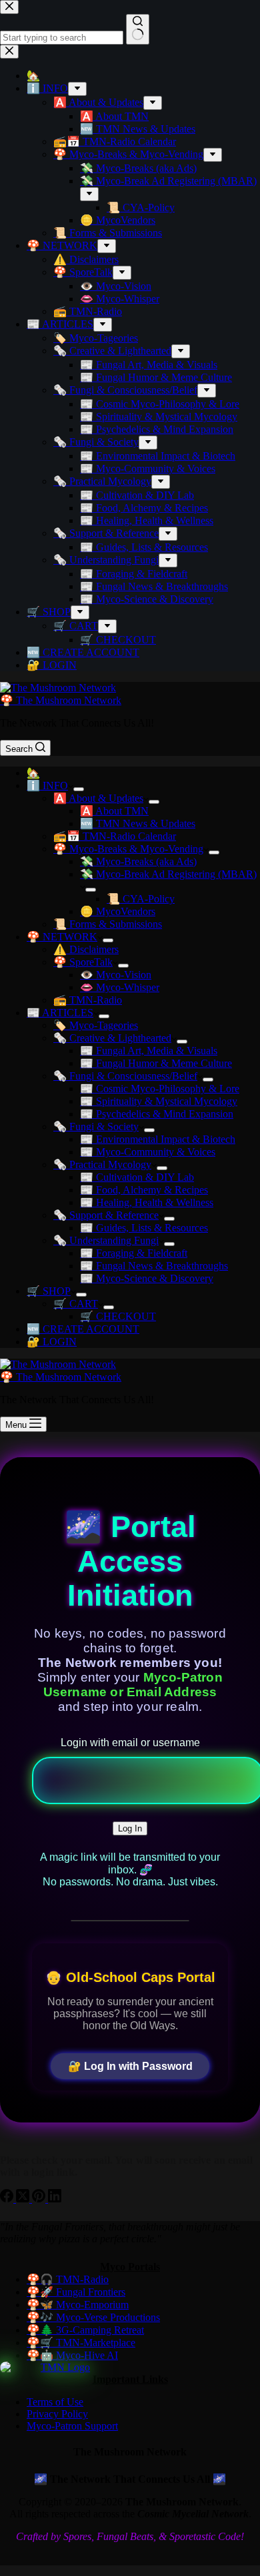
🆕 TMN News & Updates (138, 823)
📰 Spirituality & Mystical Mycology (159, 1101)
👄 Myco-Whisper (120, 987)
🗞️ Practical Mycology (102, 1164)
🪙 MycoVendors (118, 911)
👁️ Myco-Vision (116, 975)
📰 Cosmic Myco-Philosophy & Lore (160, 1089)
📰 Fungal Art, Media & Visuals (149, 1051)
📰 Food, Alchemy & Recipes (144, 1190)
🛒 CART (76, 1304)
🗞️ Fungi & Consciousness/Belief (125, 1076)
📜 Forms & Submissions (108, 924)
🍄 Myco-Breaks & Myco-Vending (128, 849)
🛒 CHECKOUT (118, 1316)
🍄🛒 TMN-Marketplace (81, 2343)
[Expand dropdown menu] (79, 789)
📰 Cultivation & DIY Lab (137, 1177)
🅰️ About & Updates (98, 798)
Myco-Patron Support (72, 2426)
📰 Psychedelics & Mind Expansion (157, 1114)
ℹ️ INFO (47, 786)
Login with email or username (130, 1743)
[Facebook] (8, 2199)
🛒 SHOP (49, 1291)
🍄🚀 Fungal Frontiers (76, 2292)
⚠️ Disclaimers (86, 949)
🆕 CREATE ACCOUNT (83, 1329)
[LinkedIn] (55, 2199)
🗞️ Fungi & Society (96, 1127)
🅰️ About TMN (114, 811)
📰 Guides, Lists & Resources (144, 1228)
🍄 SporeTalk (83, 962)
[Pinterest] (40, 2199)
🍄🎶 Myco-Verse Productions (93, 2317)
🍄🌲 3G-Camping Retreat (85, 2330)
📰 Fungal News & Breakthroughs (154, 1266)
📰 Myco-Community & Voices (148, 1152)
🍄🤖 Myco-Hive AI (72, 2355)
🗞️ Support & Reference (106, 1215)
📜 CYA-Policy (141, 899)
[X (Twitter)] (24, 2199)
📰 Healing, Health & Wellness (147, 1202)
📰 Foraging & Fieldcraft (134, 1253)
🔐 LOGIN (52, 1342)
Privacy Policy (57, 2414)
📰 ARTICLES (60, 1013)
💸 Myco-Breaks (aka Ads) (138, 861)
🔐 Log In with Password (130, 2066)
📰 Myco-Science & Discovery (147, 1278)
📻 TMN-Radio (88, 1000)
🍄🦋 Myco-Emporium (78, 2305)
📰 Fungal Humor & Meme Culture (156, 1063)
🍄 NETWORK (62, 937)
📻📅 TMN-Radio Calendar (115, 836)
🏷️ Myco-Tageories (96, 1025)
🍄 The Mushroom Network (61, 700)
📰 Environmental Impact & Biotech (158, 1139)
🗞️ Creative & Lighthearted (112, 1038)
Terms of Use (55, 2402)
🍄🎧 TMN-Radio (68, 2279)
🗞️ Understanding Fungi (106, 1240)
